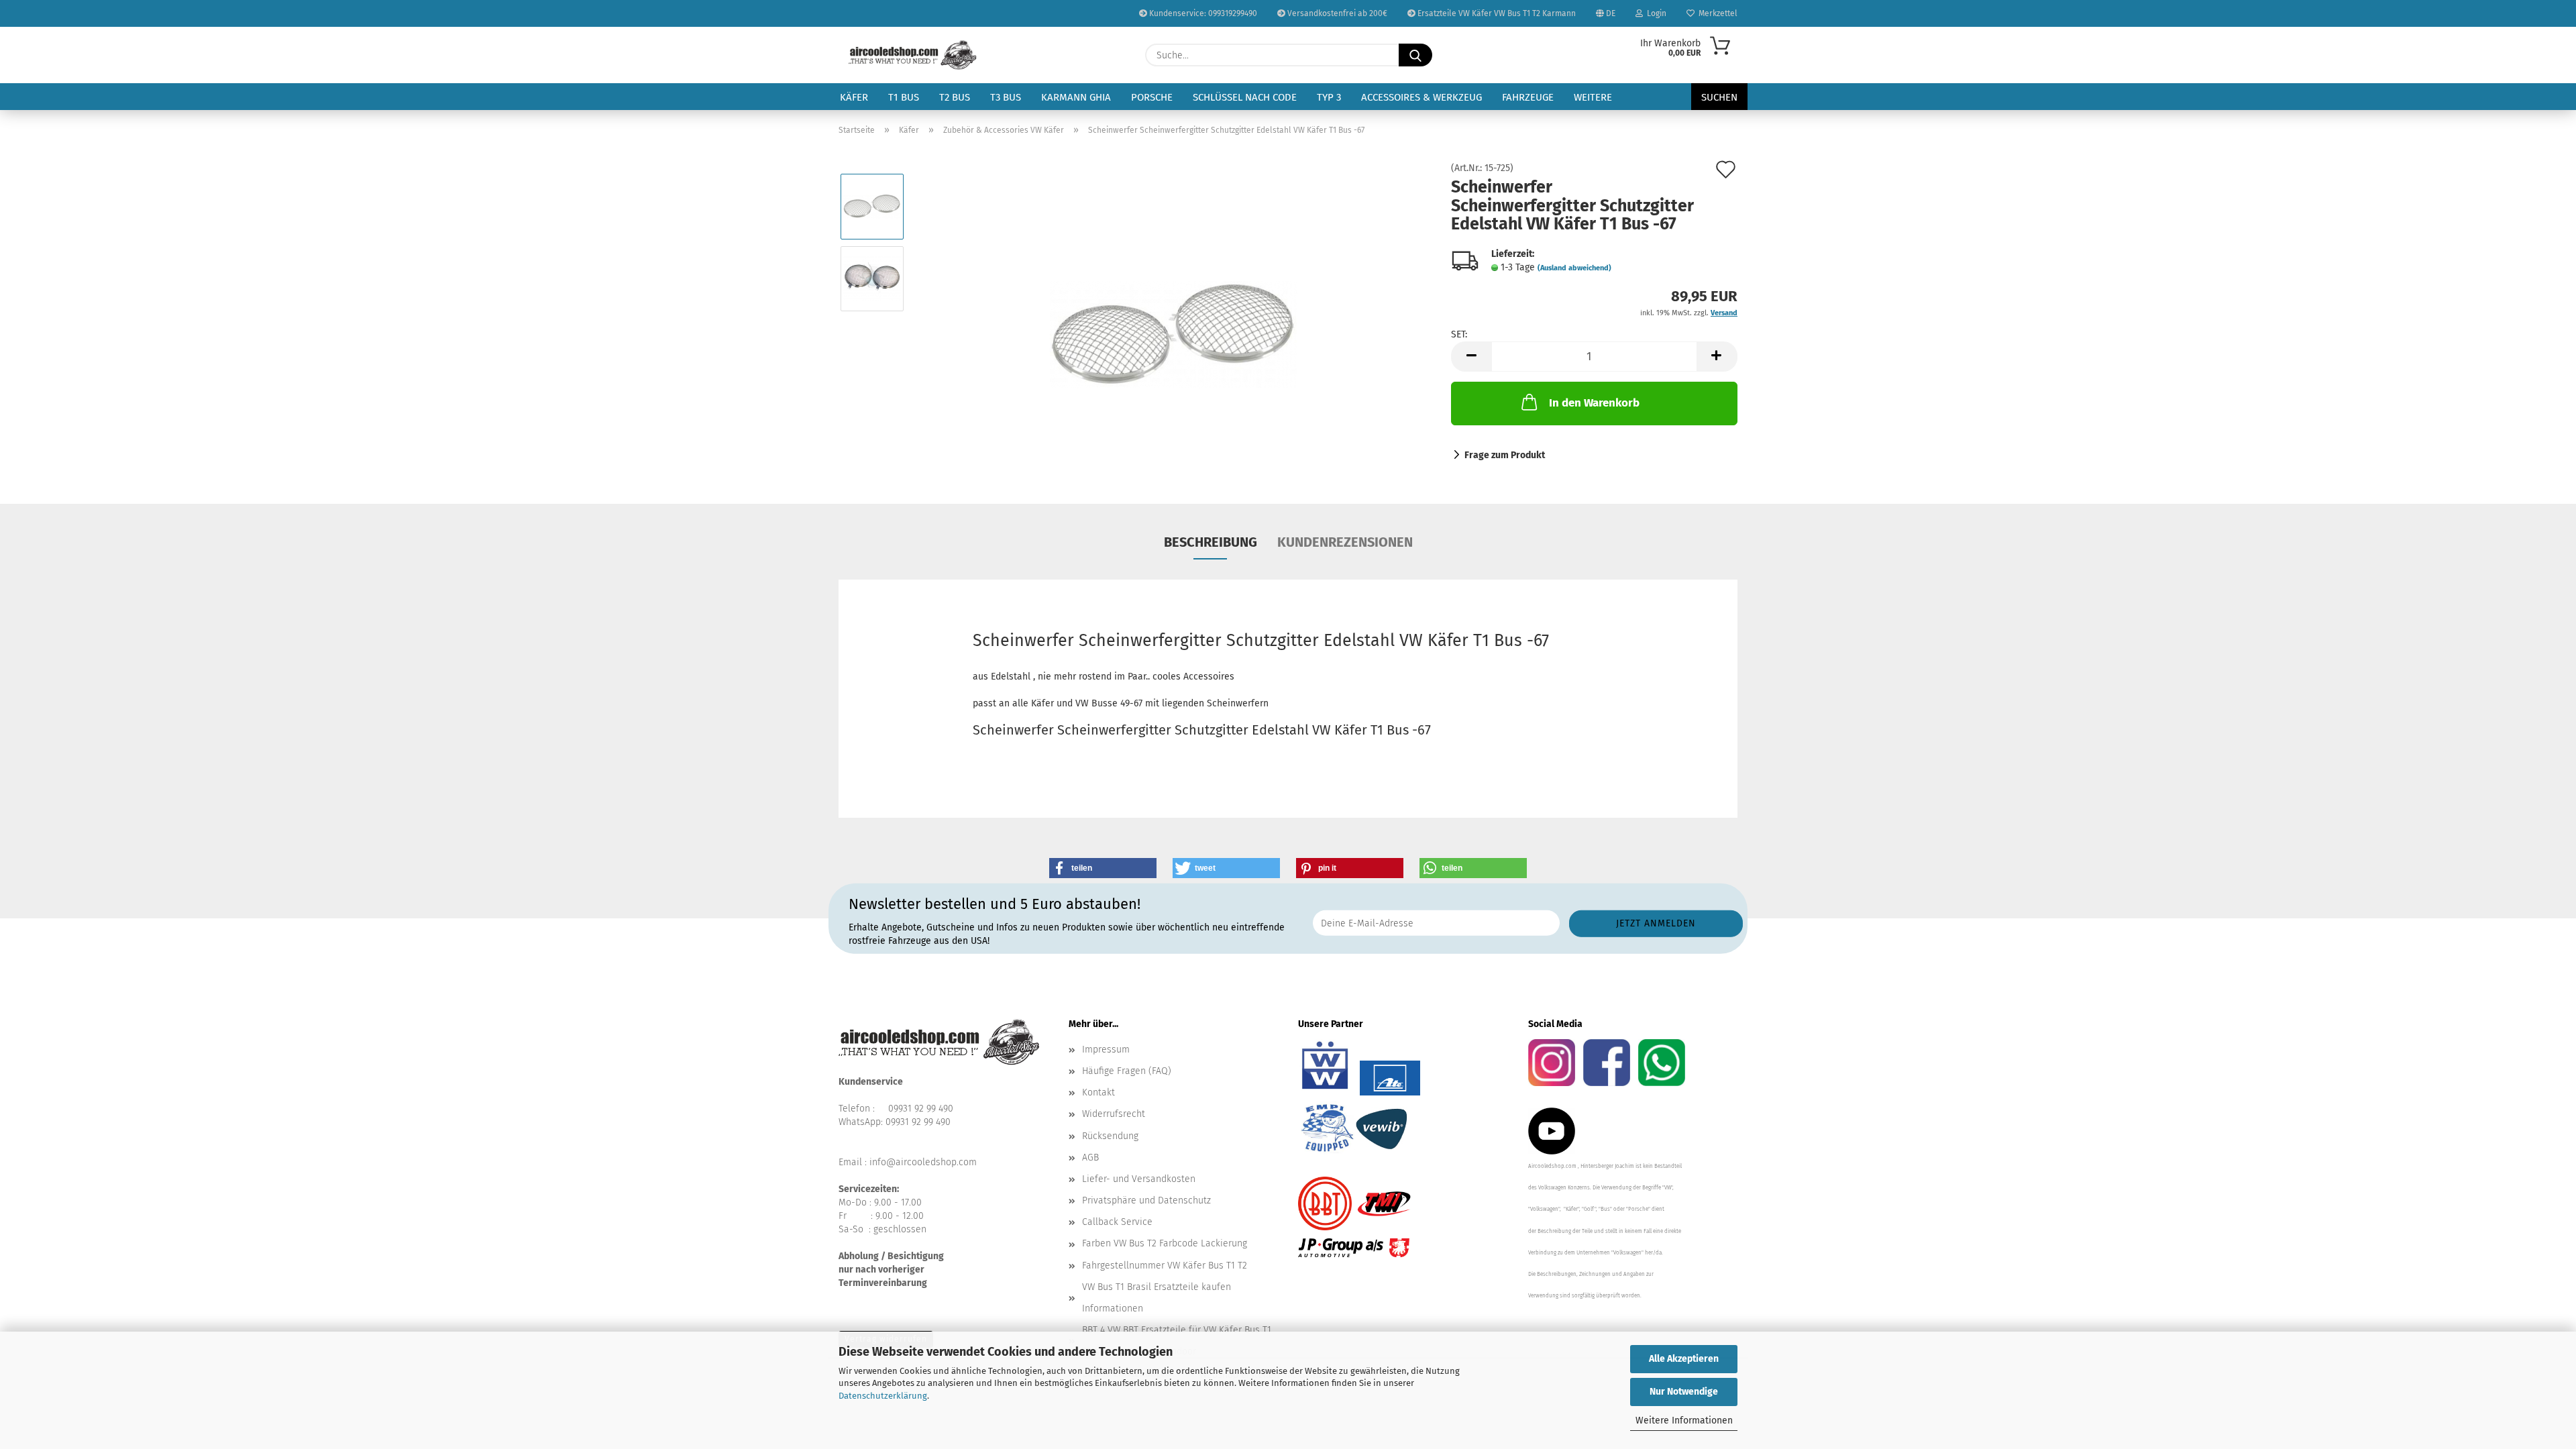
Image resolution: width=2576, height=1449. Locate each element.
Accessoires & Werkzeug (1421, 97)
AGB (1090, 1158)
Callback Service (1117, 1222)
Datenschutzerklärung (883, 1396)
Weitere (1593, 97)
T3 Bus (1006, 97)
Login (1655, 13)
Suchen (1719, 97)
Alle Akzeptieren (1684, 1359)
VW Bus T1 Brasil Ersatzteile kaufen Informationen (1157, 1298)
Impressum (1106, 1050)
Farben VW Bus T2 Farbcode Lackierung (1165, 1243)
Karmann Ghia (1076, 97)
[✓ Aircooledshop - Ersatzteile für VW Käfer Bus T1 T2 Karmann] (913, 55)
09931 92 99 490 (921, 1109)
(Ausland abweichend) (1574, 268)
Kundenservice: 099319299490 (1202, 13)
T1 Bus (904, 97)
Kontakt (1098, 1092)
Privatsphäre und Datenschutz (1146, 1200)
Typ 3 (1329, 97)
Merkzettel (1716, 13)
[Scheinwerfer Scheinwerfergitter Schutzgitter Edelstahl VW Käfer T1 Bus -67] (1174, 314)
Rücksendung (1110, 1136)
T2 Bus (955, 97)
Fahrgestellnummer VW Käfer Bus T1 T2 (1165, 1266)
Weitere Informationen (1684, 1420)
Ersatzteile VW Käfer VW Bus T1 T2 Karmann (1496, 13)
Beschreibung (1211, 542)
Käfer (854, 97)
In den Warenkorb (1594, 403)
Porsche (1152, 97)
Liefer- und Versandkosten (1139, 1179)
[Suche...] (1415, 55)
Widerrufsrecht (1114, 1114)
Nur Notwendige (1684, 1392)
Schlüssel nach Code (1245, 97)
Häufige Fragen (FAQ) (1127, 1071)
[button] (1471, 357)
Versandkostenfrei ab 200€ (1336, 13)
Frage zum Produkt (1505, 455)
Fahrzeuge (1528, 97)
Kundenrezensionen (1345, 542)
